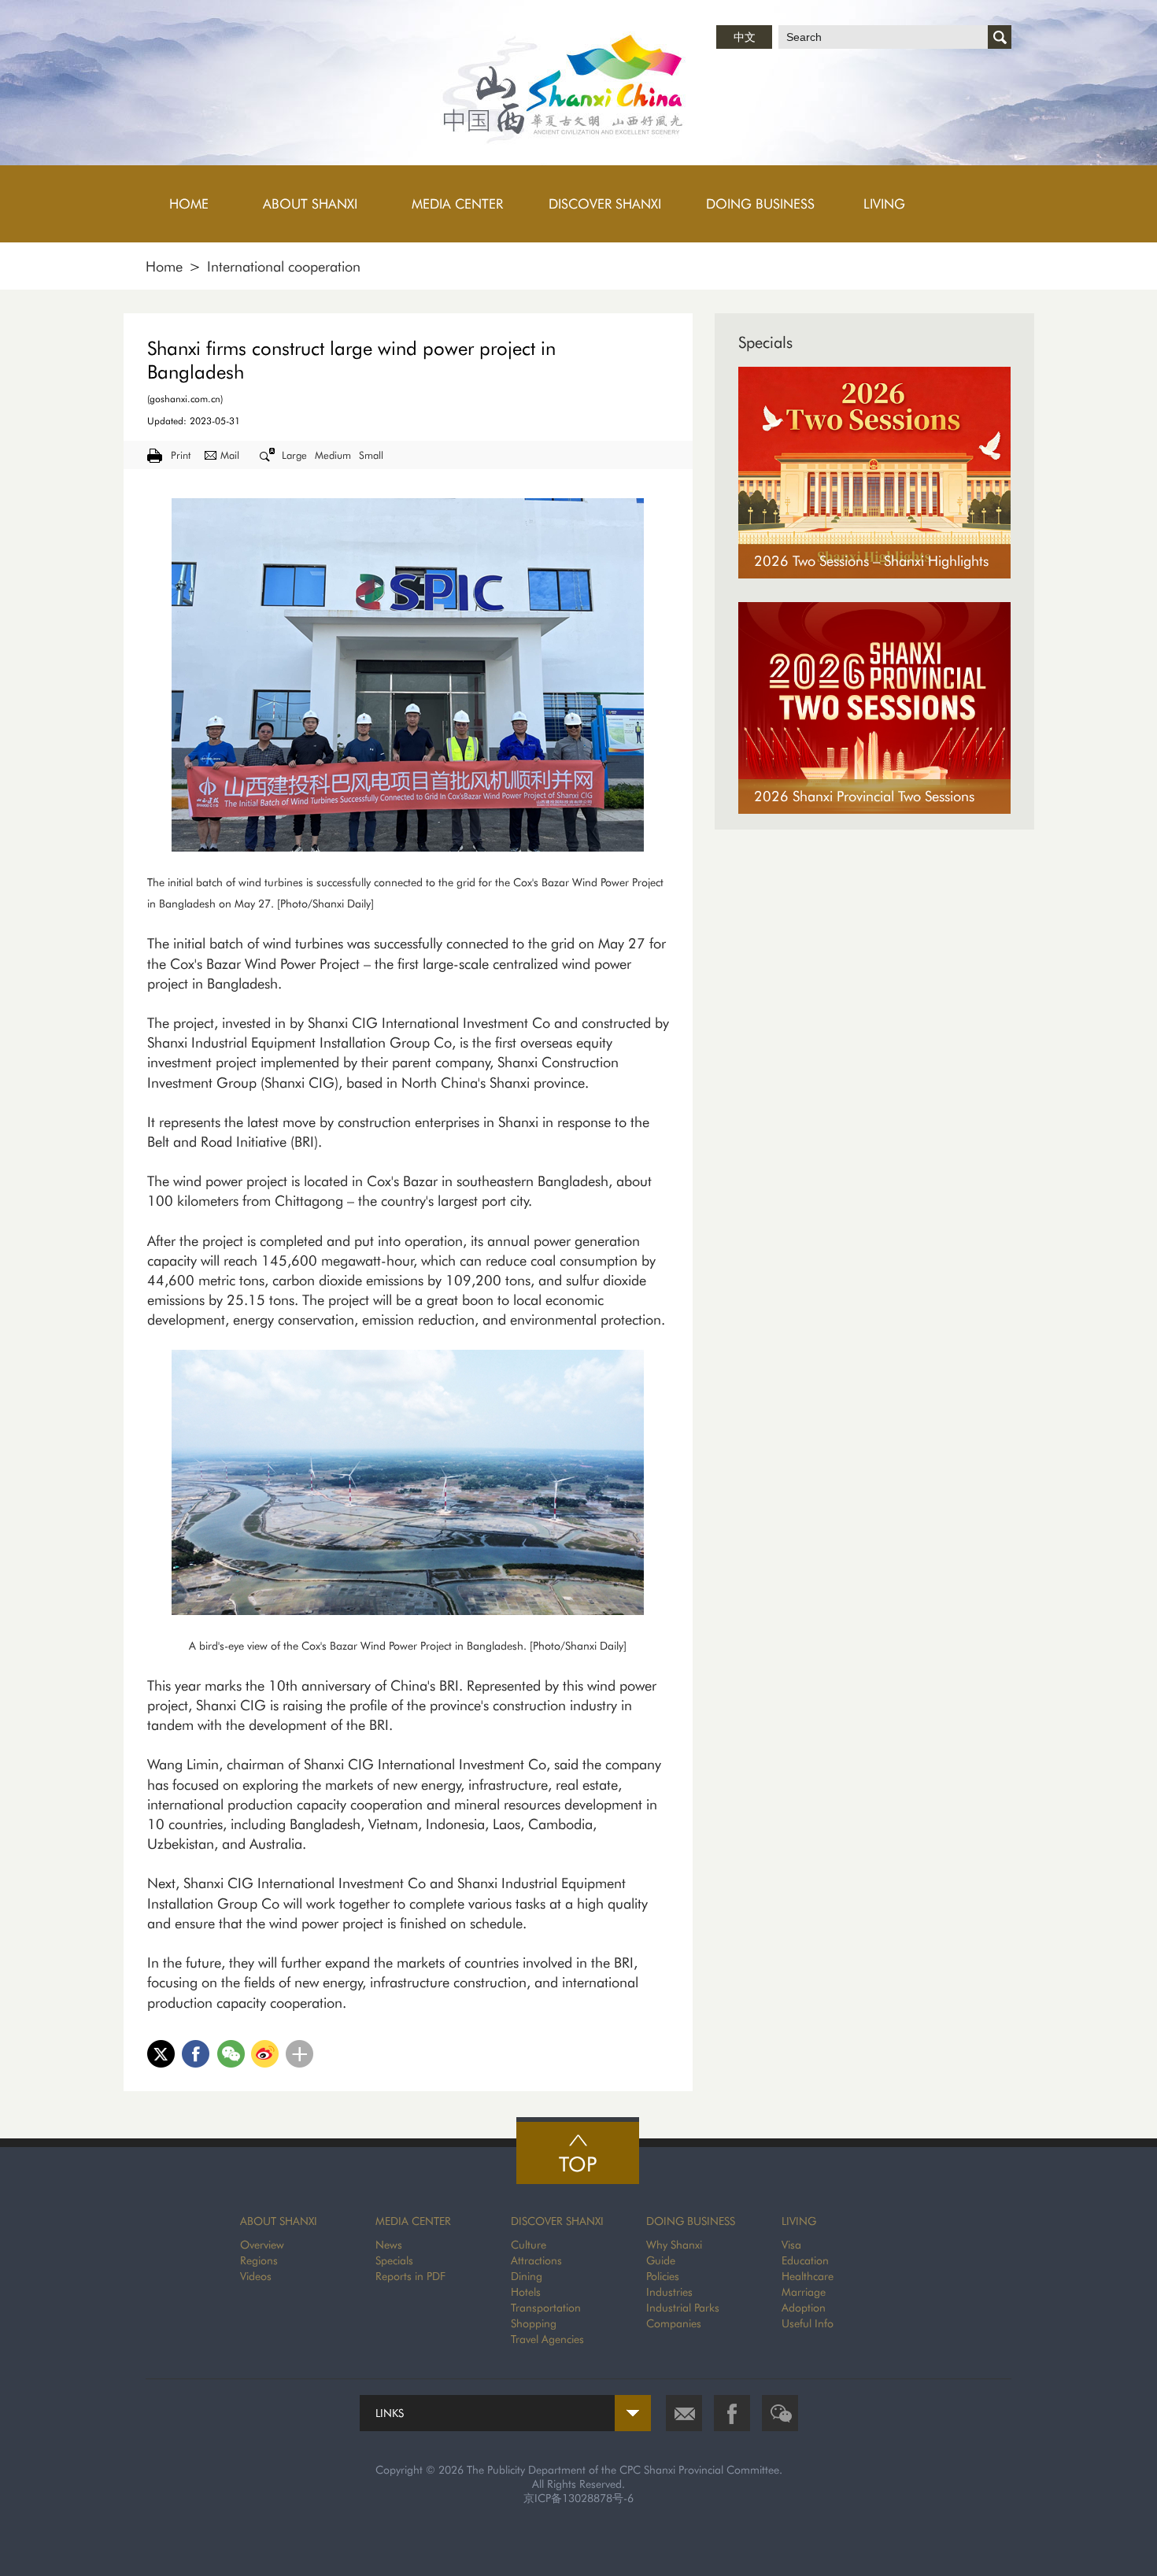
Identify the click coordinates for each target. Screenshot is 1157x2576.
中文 (745, 37)
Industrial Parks (683, 2308)
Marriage (804, 2292)
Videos (256, 2276)
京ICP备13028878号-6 (578, 2498)
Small (371, 455)
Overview (262, 2245)
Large (294, 455)
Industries (669, 2292)
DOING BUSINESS (691, 2221)
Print (181, 455)
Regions (259, 2260)
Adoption (804, 2308)
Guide (661, 2260)
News (389, 2245)
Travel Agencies (547, 2339)
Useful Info (808, 2323)
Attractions (536, 2260)
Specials (765, 342)
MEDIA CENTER (413, 2221)
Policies (663, 2276)
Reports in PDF (410, 2276)
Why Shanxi (674, 2245)
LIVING (799, 2221)
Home (164, 266)
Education (805, 2260)
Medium (333, 455)
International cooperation (284, 266)
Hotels (526, 2292)
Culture (529, 2245)
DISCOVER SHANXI (557, 2221)
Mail (230, 455)
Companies (674, 2323)
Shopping (534, 2323)
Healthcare (808, 2276)
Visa (791, 2245)
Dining (527, 2276)
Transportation (546, 2308)
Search (1000, 37)
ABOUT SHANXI (279, 2221)
